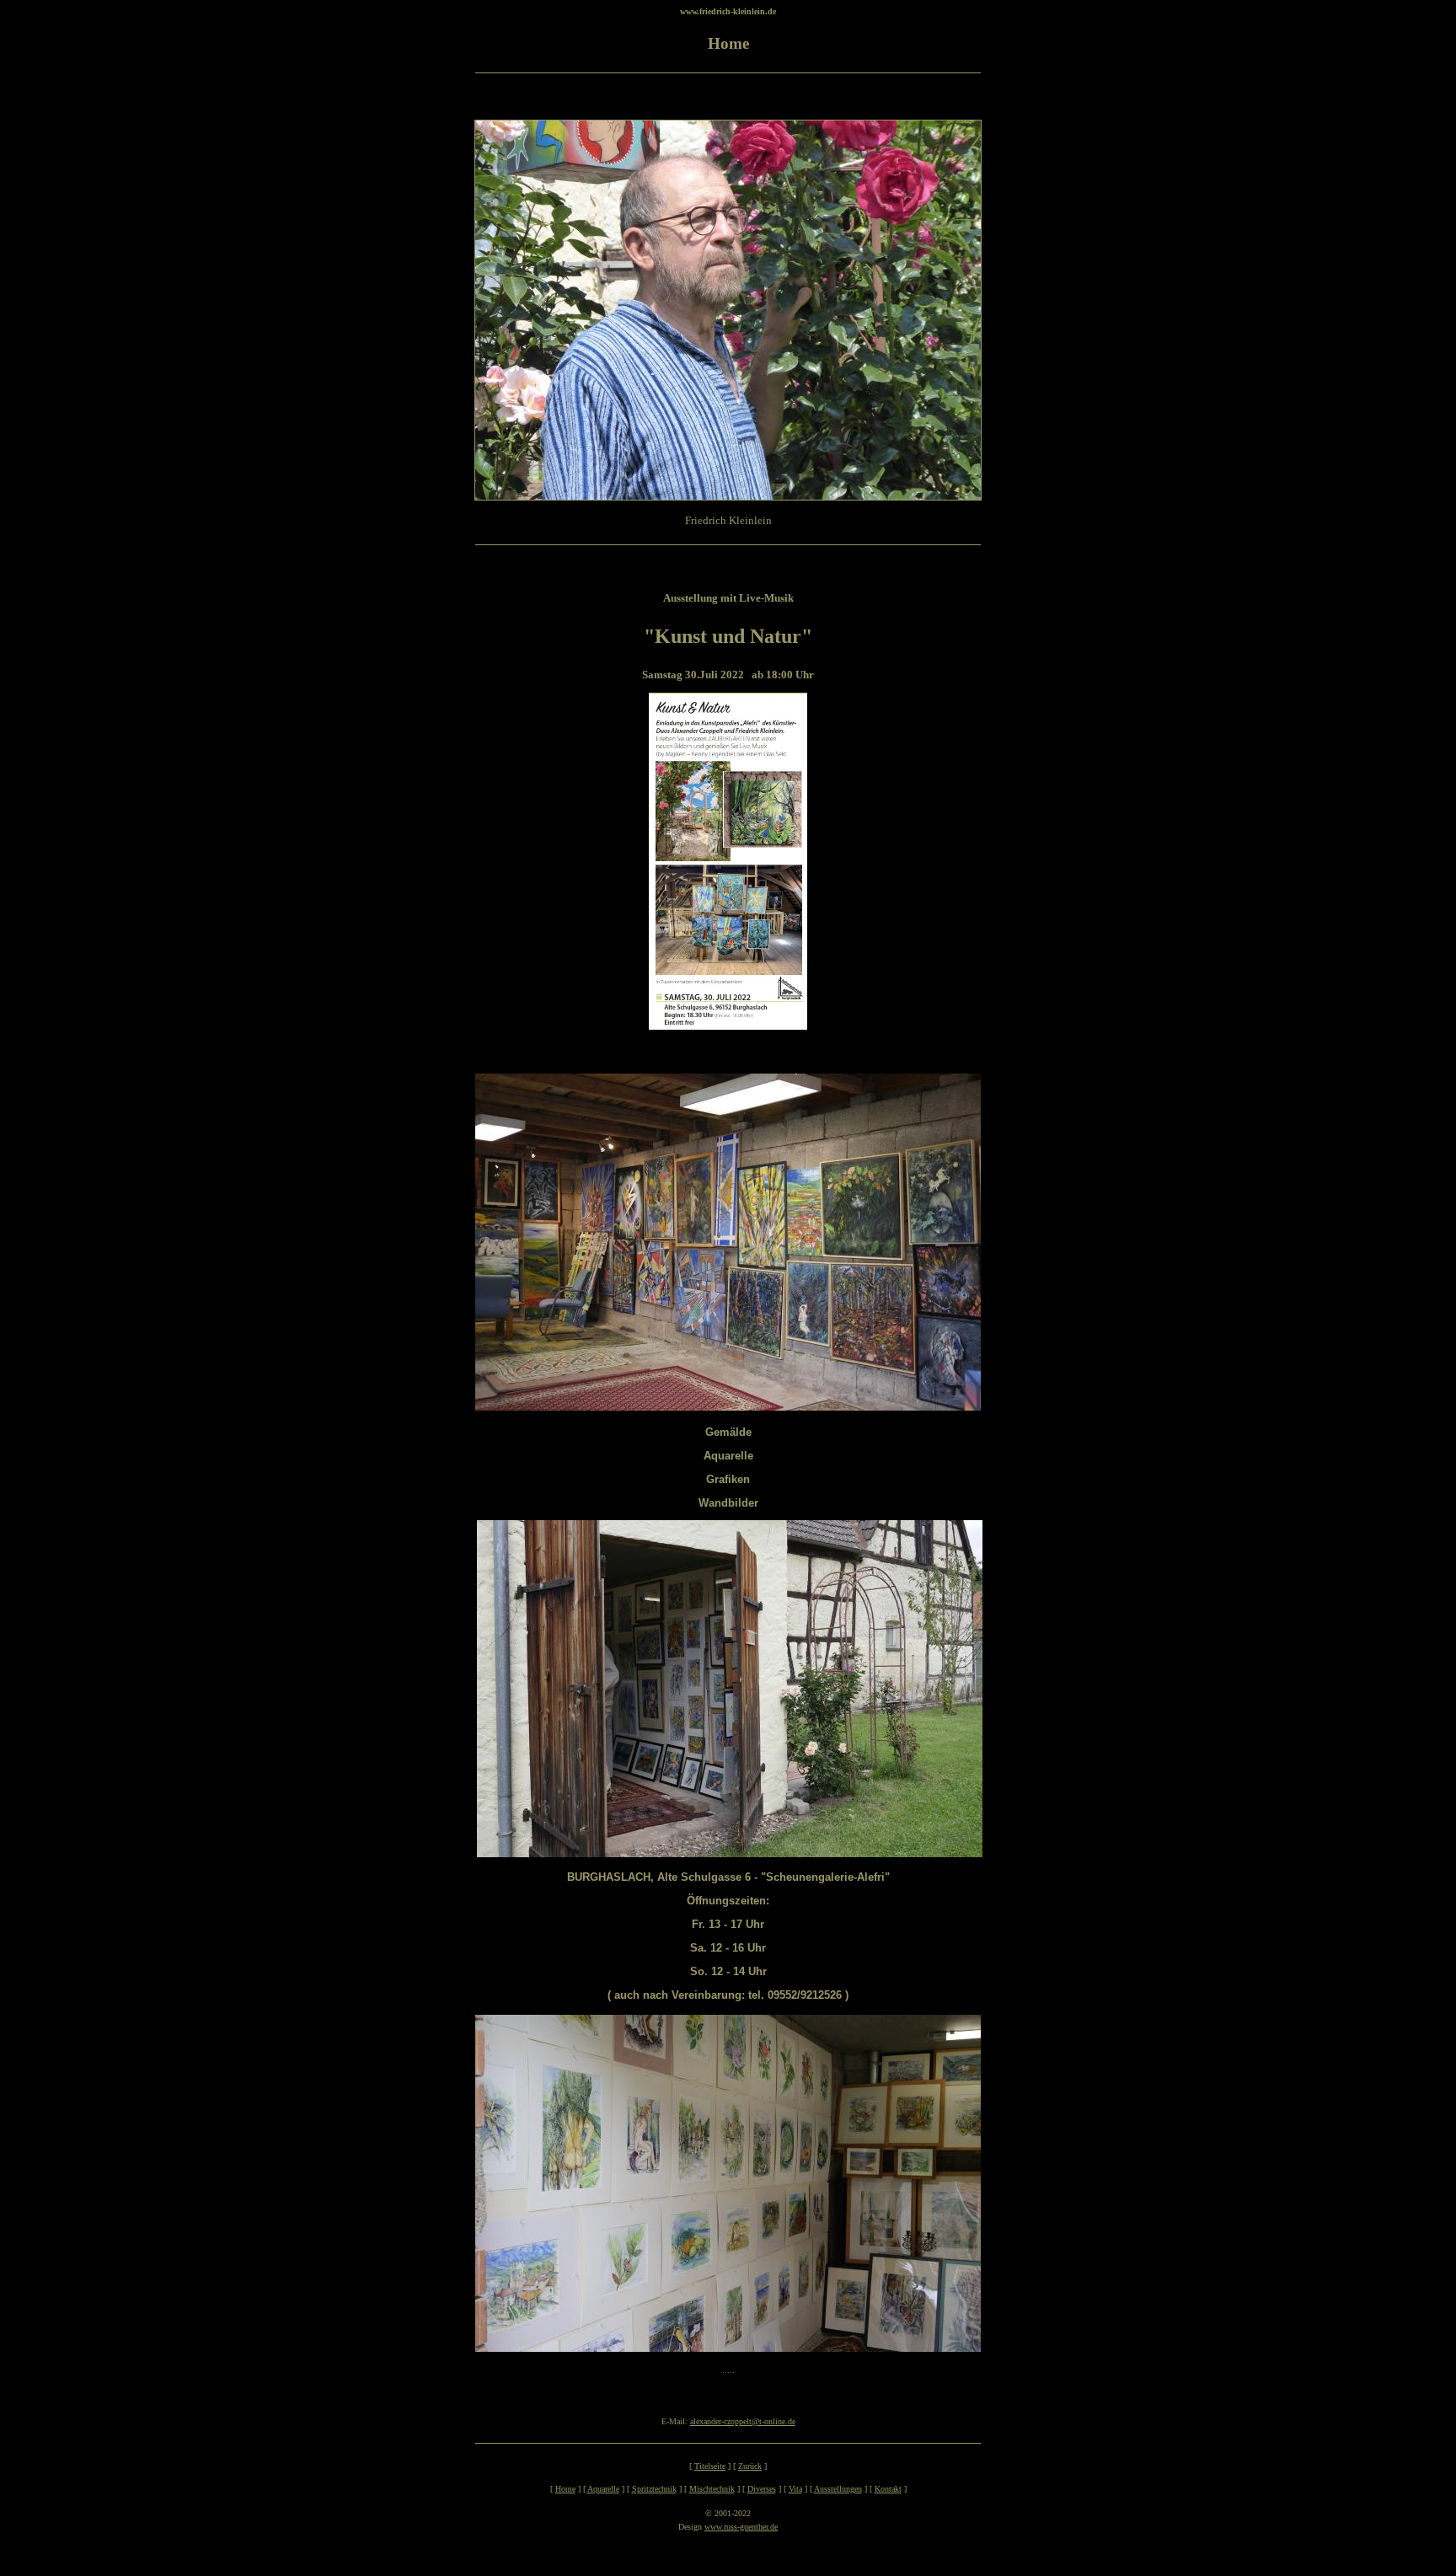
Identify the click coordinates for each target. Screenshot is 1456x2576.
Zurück (750, 2466)
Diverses (762, 2489)
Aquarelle (603, 2489)
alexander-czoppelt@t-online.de (743, 2421)
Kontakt (888, 2489)
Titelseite (710, 2466)
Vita (795, 2489)
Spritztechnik (654, 2489)
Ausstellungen (838, 2489)
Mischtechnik (712, 2489)
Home (565, 2489)
